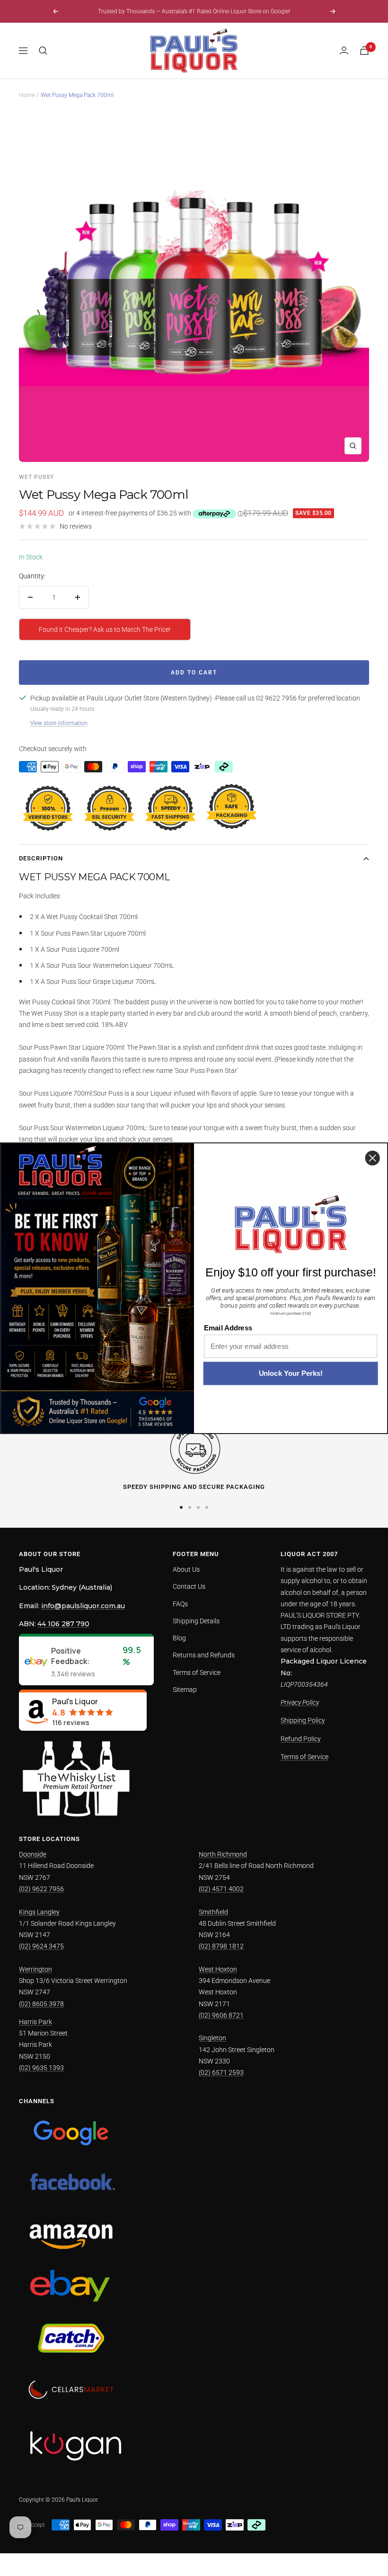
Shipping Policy (303, 1720)
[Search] (43, 51)
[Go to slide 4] (207, 1507)
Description (41, 858)
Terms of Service (197, 1673)
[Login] (344, 50)
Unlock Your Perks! (291, 1373)
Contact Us (189, 1586)
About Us (186, 1569)
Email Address (228, 1328)
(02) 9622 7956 (41, 1889)
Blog (179, 1638)
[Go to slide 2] (190, 1507)
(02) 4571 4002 (221, 1889)
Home (27, 95)
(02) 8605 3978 (41, 2004)
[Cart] (364, 50)
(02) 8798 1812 (221, 1946)
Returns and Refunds (204, 1655)
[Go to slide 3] (198, 1507)
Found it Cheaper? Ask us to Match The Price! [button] (105, 629)
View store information (59, 723)
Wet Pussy (36, 477)
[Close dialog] (373, 1158)
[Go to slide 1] (181, 1507)
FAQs (180, 1604)
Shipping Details (196, 1621)
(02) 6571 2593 (221, 2072)
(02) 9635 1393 (41, 2068)
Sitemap (185, 1690)
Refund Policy (301, 1739)
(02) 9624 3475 (41, 1946)
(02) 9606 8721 (221, 2015)
